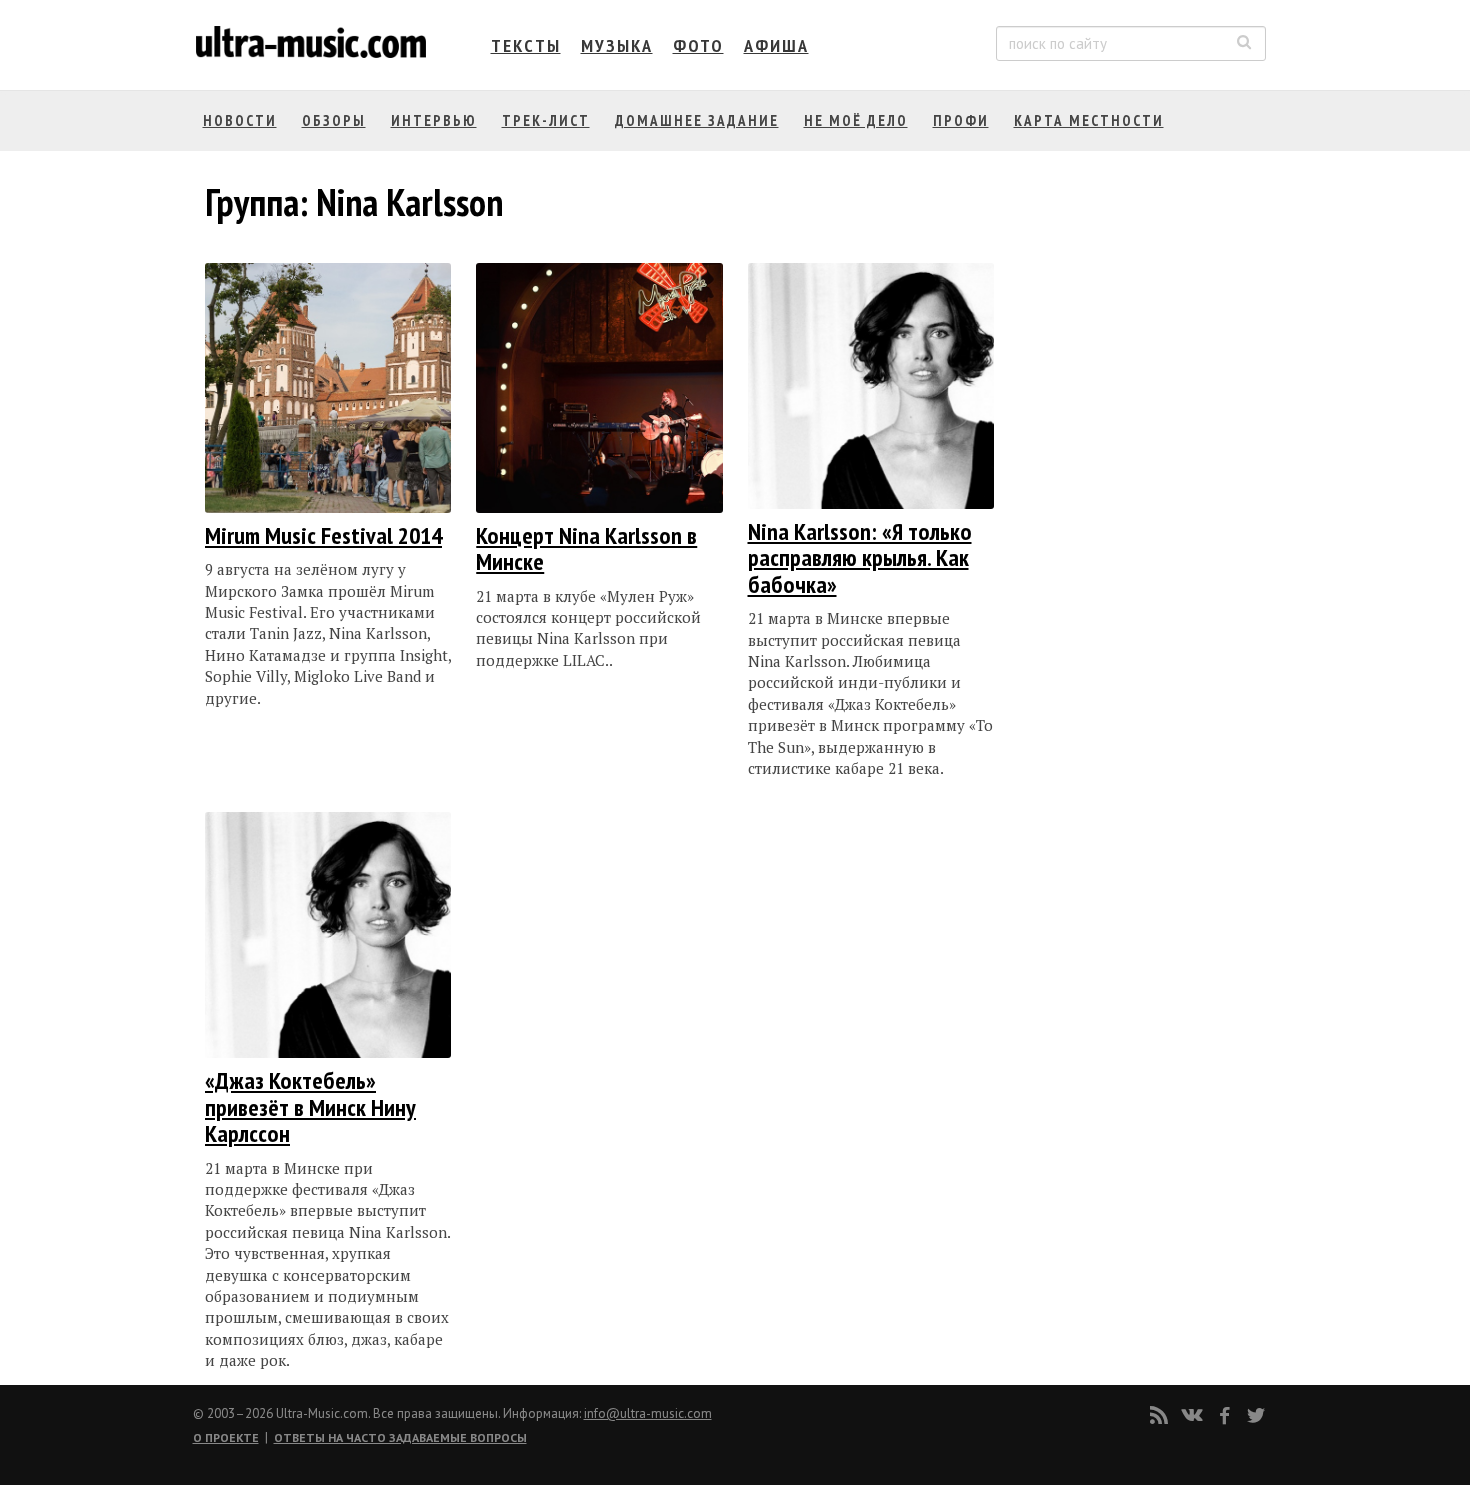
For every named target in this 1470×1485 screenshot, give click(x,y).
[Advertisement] (1139, 463)
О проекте (226, 1437)
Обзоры (334, 120)
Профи (961, 120)
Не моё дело (856, 120)
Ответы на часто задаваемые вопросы (400, 1437)
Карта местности (1089, 120)
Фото (698, 45)
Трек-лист (546, 120)
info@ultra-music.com (648, 1413)
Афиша (776, 45)
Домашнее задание (697, 120)
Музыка (617, 45)
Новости (240, 120)
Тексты (526, 45)
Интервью (434, 120)
